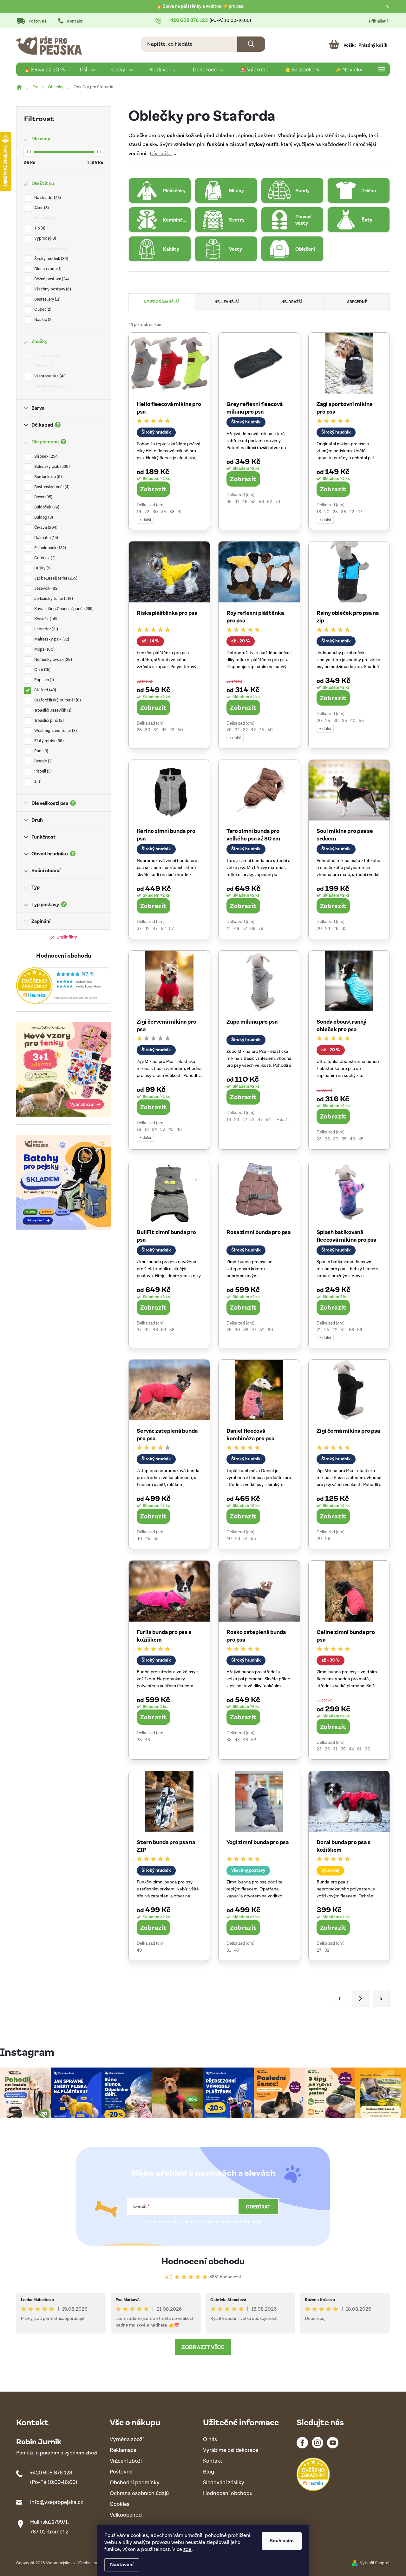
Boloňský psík (51, 467)
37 (245, 730)
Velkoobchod (126, 2515)
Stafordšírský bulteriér (57, 700)
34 (156, 730)
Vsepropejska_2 (51, 386)
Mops (44, 650)
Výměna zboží (127, 2440)
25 (335, 512)
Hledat (251, 44)
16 (319, 512)
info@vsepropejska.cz (57, 2502)
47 (360, 512)
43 (172, 730)
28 (336, 929)
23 (147, 512)
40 (353, 721)
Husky (42, 568)
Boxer (43, 497)
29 (229, 730)
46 (245, 502)
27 (245, 1120)
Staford (45, 690)
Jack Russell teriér (55, 578)
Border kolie (47, 477)
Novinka (44, 218)
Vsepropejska (50, 376)
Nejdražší (292, 302)
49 (237, 1950)
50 (180, 730)
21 (319, 1330)
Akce (41, 208)
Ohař (42, 670)
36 (229, 502)
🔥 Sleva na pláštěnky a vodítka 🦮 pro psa (200, 6)
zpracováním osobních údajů (234, 2222)
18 (147, 1130)
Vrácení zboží (126, 2461)
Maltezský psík (51, 639)
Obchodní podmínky (135, 2483)
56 (261, 502)
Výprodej (45, 239)
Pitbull (42, 771)
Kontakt (75, 21)
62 (270, 502)
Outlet (42, 310)
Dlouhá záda (47, 269)
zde (187, 2549)
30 (155, 512)
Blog (209, 2472)
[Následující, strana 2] (360, 1998)
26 (139, 730)
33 (344, 929)
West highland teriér (56, 731)
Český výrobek (50, 249)
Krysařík (46, 619)
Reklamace (123, 2450)
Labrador (46, 629)
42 (180, 512)
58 (172, 1330)
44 (351, 1749)
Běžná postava (51, 279)
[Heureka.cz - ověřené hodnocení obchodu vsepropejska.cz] (64, 986)
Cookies (120, 2504)
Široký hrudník (51, 259)
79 (261, 929)
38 (172, 512)
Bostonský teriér (51, 487)
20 (327, 512)
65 (367, 1749)
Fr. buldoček (49, 548)
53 (253, 502)
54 (268, 1120)
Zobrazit (153, 489)
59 (360, 1330)
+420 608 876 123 (51, 2473)
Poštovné (38, 21)
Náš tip (43, 320)
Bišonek (46, 457)
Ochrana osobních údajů (139, 2494)
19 (139, 512)
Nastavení (122, 2565)
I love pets (46, 356)
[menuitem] (44, 70)
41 (237, 502)
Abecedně (357, 302)
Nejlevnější (227, 302)
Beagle (43, 761)
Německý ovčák (52, 660)
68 (253, 929)
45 (262, 730)
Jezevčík (46, 589)
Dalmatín (46, 538)
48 (237, 929)
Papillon (43, 680)
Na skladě (47, 198)
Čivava (45, 528)
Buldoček (46, 507)
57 (171, 929)
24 (328, 929)
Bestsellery (47, 299)
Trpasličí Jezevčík (52, 710)
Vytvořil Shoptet (375, 2563)
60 (270, 1330)
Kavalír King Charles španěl (63, 609)
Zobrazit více (203, 2347)
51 (246, 1539)
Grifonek (44, 558)
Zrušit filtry (67, 937)
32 (163, 1130)
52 (163, 929)
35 (164, 512)
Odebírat (258, 2207)
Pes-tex (44, 366)
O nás (210, 2440)
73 (278, 502)
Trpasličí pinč (48, 721)
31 (252, 1120)
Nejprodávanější (161, 302)
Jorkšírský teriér (53, 599)
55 (361, 721)
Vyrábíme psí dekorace (231, 2450)
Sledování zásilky (224, 2483)
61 (359, 1749)
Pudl (41, 751)
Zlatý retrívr (48, 741)
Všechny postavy (52, 289)
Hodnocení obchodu (203, 2261)
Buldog (43, 518)
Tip (39, 228)
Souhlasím (282, 2541)
